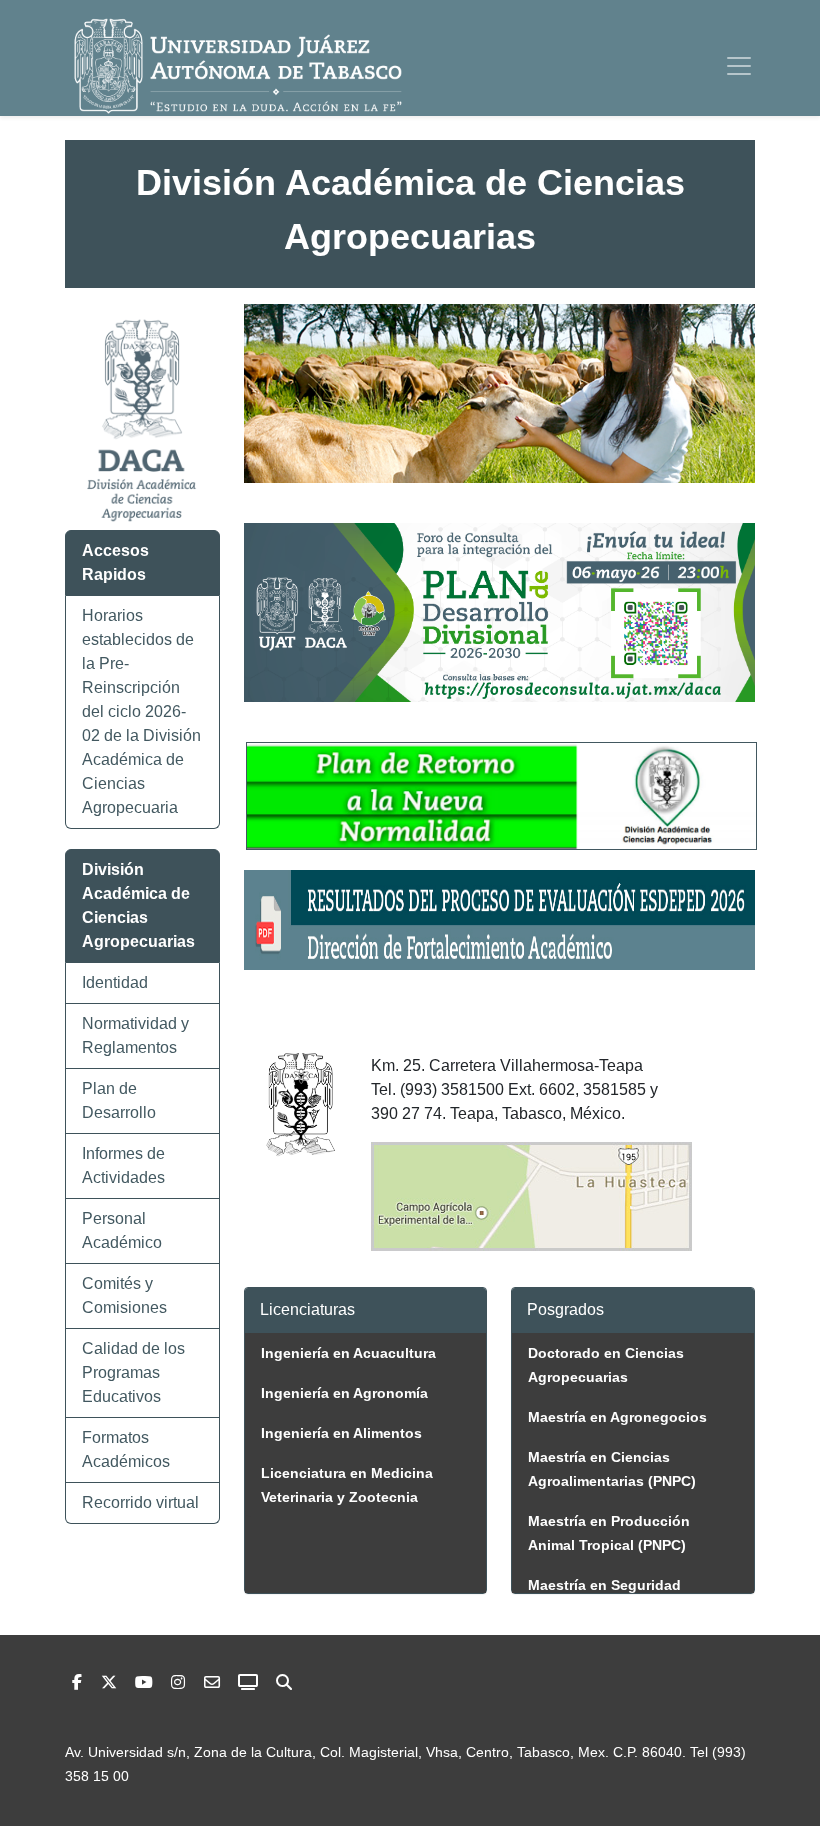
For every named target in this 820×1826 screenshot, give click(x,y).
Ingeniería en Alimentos (341, 1433)
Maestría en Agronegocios (617, 1417)
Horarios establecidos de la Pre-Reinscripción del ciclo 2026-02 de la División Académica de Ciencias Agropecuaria (141, 711)
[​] (178, 1682)
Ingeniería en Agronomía (344, 1393)
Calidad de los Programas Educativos (133, 1372)
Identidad (115, 982)
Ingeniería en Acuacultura (348, 1353)
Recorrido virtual (140, 1502)
